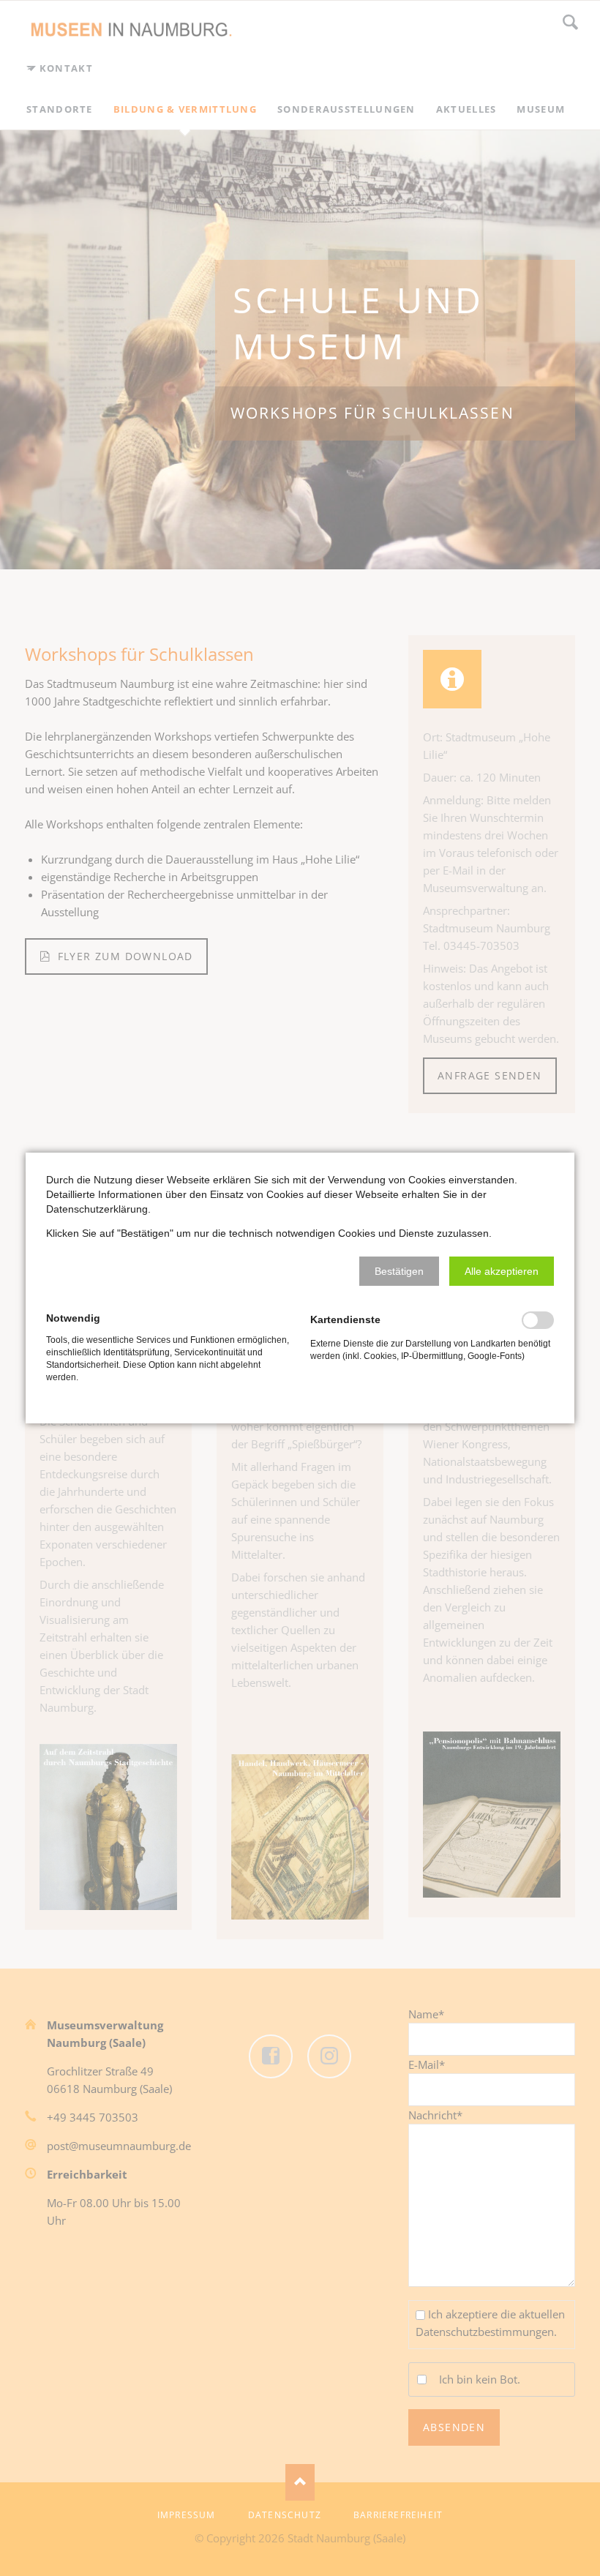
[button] (399, 1271)
